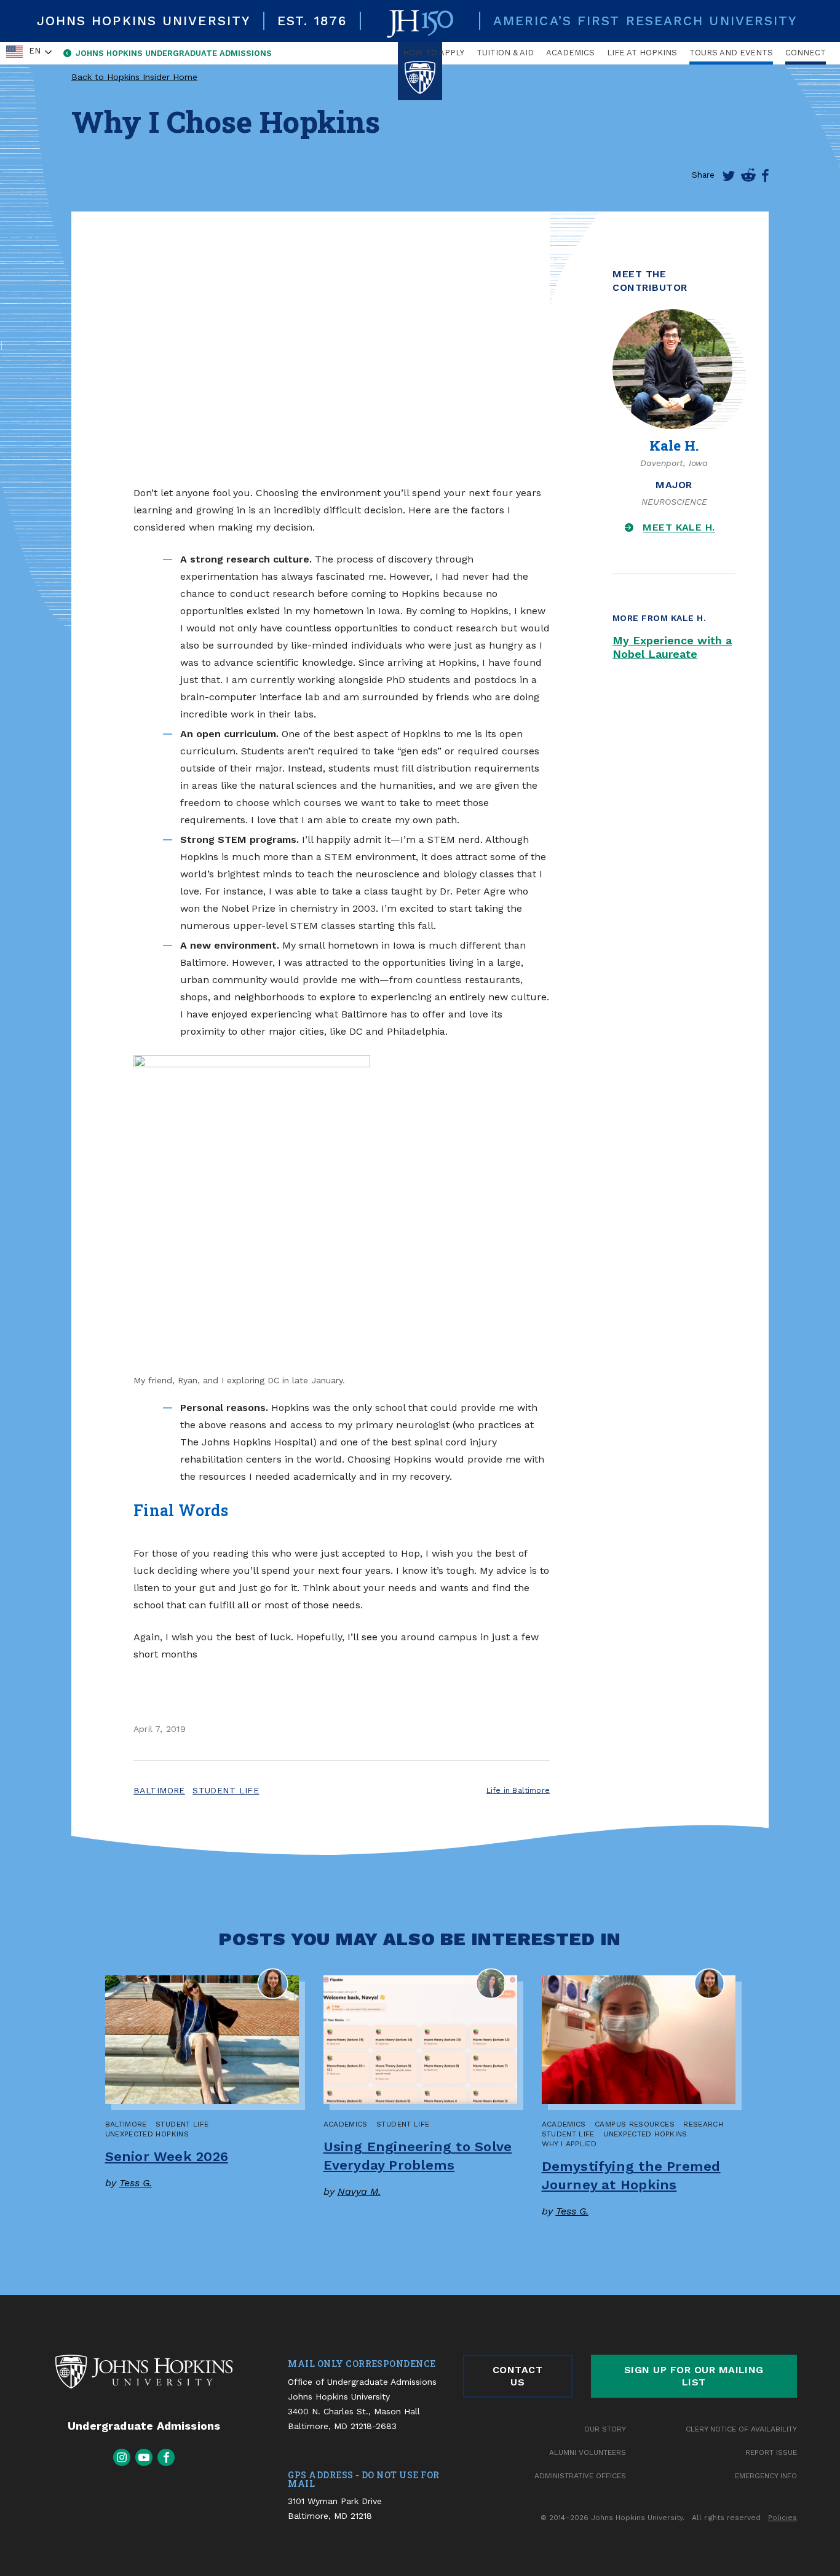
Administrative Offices (580, 2476)
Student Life (226, 1790)
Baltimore (159, 1790)
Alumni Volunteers (588, 2452)
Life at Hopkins (642, 53)
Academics (570, 53)
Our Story (605, 2429)
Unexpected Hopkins (147, 2134)
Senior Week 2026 (167, 2156)
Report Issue (771, 2452)
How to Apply (434, 53)
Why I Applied (569, 2144)
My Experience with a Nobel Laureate (672, 647)
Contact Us (517, 2376)
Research (703, 2124)
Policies (783, 2518)
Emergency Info (766, 2476)
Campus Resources (635, 2124)
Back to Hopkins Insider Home (134, 77)
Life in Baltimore (518, 1790)
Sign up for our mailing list (694, 2376)
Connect (806, 53)
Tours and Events (731, 53)
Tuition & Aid (505, 53)
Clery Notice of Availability (741, 2429)
